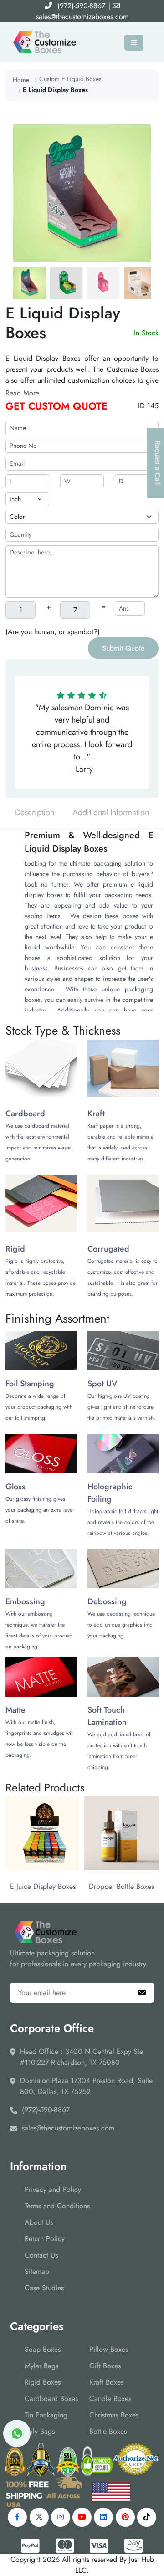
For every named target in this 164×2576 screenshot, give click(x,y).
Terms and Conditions (57, 2206)
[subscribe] (142, 1993)
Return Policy (45, 2239)
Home (21, 80)
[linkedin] (103, 2517)
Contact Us (41, 2255)
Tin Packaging (46, 2415)
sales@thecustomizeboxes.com (82, 17)
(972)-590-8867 (81, 6)
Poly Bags (40, 2431)
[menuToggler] (134, 43)
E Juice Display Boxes (43, 1886)
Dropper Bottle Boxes (121, 1886)
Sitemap (37, 2271)
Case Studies (44, 2288)
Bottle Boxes (108, 2431)
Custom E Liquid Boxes (70, 79)
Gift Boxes (105, 2366)
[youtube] (82, 2517)
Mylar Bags (41, 2366)
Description (35, 812)
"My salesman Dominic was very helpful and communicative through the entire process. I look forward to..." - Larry (82, 738)
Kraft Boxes (106, 2382)
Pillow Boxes (109, 2349)
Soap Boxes (43, 2349)
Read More (22, 393)
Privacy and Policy (53, 2189)
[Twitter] (39, 2517)
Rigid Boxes (43, 2382)
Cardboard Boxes (51, 2399)
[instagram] (61, 2517)
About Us (39, 2222)
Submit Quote (123, 648)
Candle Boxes (110, 2399)
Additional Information (111, 812)
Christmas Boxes (114, 2415)
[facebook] (17, 2517)
